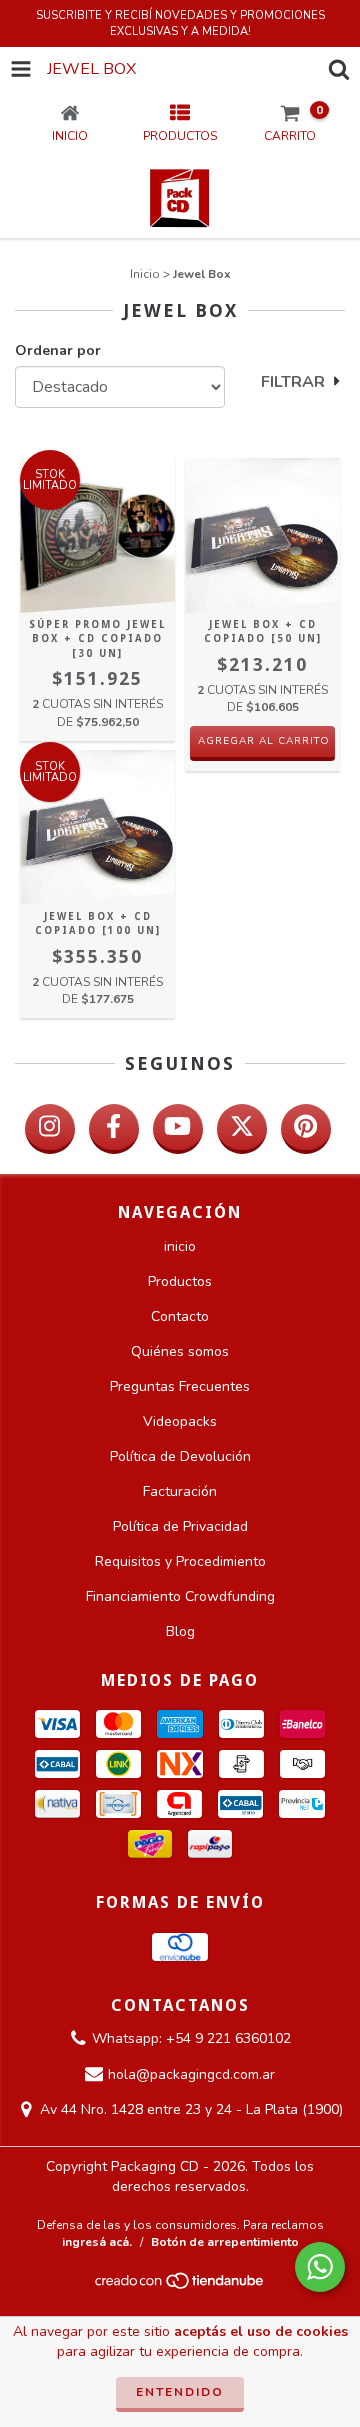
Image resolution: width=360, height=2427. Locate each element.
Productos (180, 1281)
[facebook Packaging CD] (114, 1129)
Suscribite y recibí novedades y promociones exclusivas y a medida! (180, 23)
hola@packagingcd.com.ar (191, 2074)
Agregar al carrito (264, 741)
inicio (180, 1246)
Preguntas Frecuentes (180, 1386)
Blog (180, 1631)
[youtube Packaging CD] (178, 1129)
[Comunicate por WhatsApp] (320, 2267)
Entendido (180, 2392)
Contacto (180, 1316)
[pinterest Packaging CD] (306, 1129)
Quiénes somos (180, 1351)
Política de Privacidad (180, 1526)
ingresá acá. (97, 2242)
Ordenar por (58, 350)
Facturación (180, 1491)
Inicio (145, 274)
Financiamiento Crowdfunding (180, 1596)
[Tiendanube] (180, 2287)
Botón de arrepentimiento (225, 2242)
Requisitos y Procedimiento (180, 1561)
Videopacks (180, 1421)
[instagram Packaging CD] (50, 1129)
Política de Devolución (180, 1456)
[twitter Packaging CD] (242, 1129)
